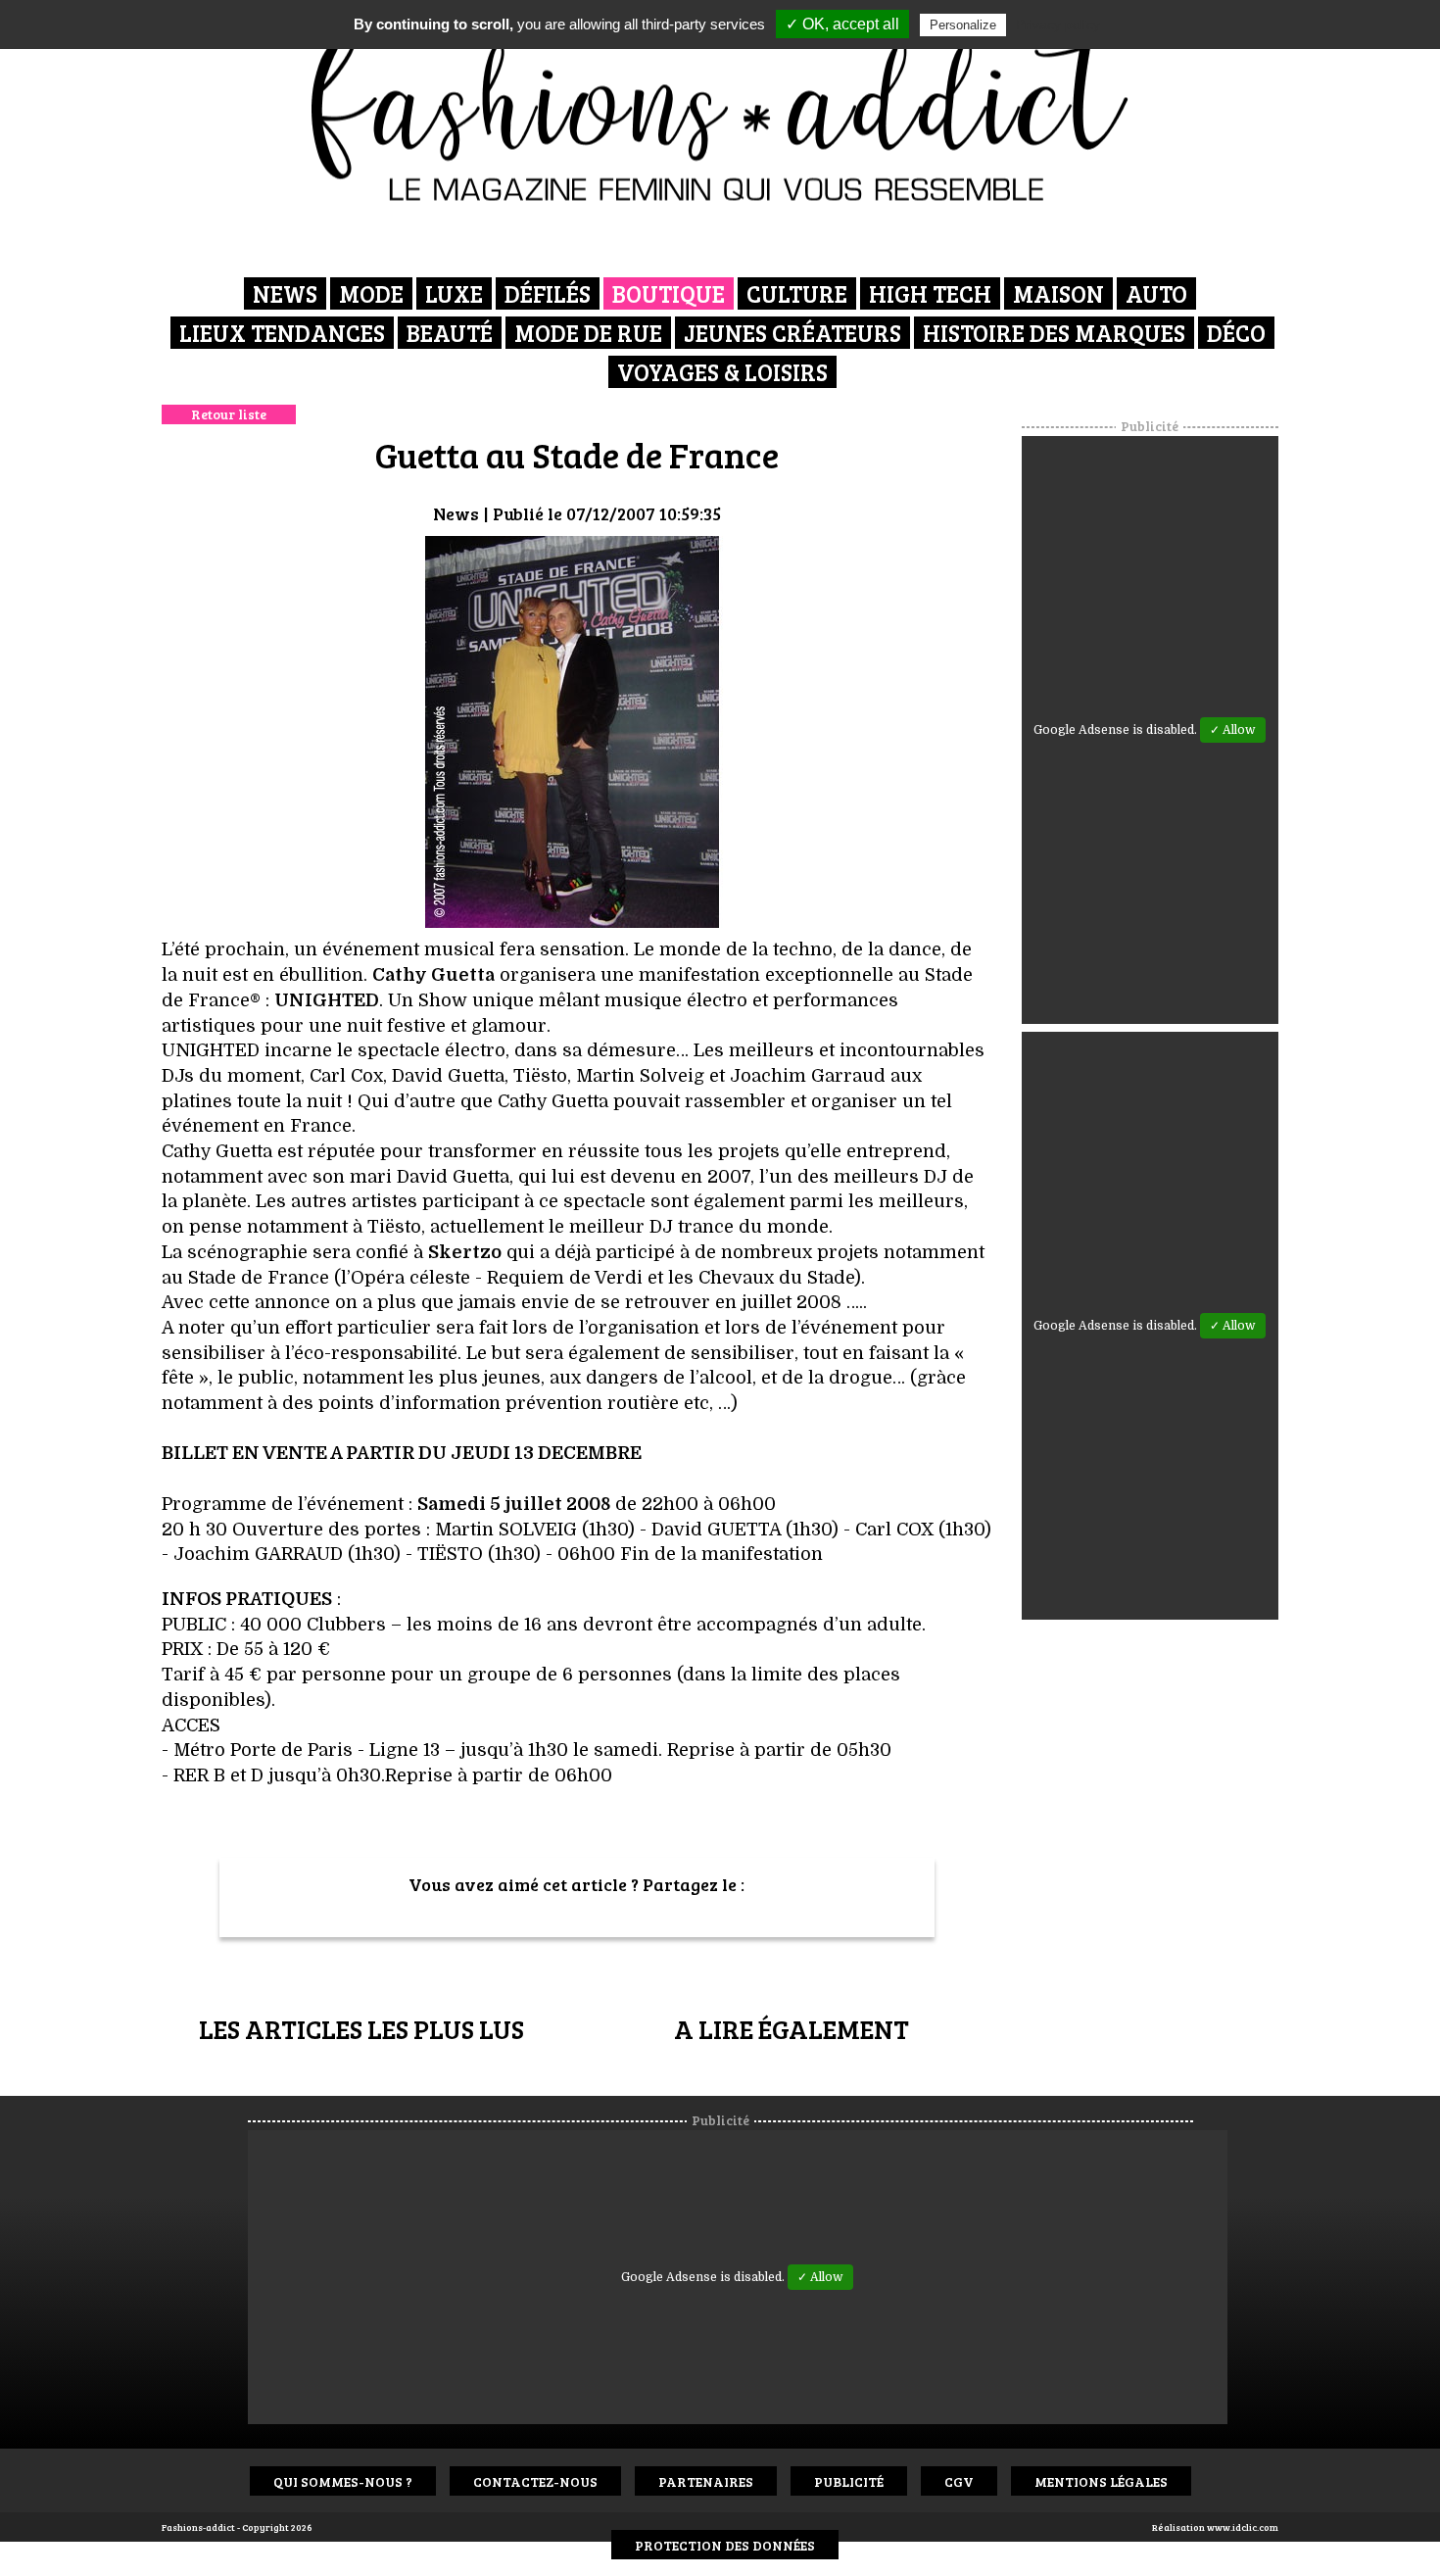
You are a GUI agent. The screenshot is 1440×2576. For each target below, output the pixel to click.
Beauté (450, 333)
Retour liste (229, 414)
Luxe (454, 293)
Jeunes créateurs (792, 333)
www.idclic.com (1243, 2527)
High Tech (930, 293)
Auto (1156, 293)
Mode (371, 293)
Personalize (963, 25)
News (285, 293)
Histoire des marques (1054, 333)
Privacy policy (1058, 24)
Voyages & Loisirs (722, 372)
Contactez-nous (535, 2481)
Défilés (548, 293)
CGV (959, 2481)
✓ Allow (1233, 730)
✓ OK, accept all (842, 24)
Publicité (849, 2481)
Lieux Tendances (282, 333)
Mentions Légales (1101, 2481)
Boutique (669, 293)
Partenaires (706, 2481)
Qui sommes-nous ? (343, 2481)
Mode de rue (588, 333)
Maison (1058, 293)
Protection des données (725, 2545)
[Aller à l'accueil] (720, 108)
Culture (797, 293)
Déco (1236, 333)
